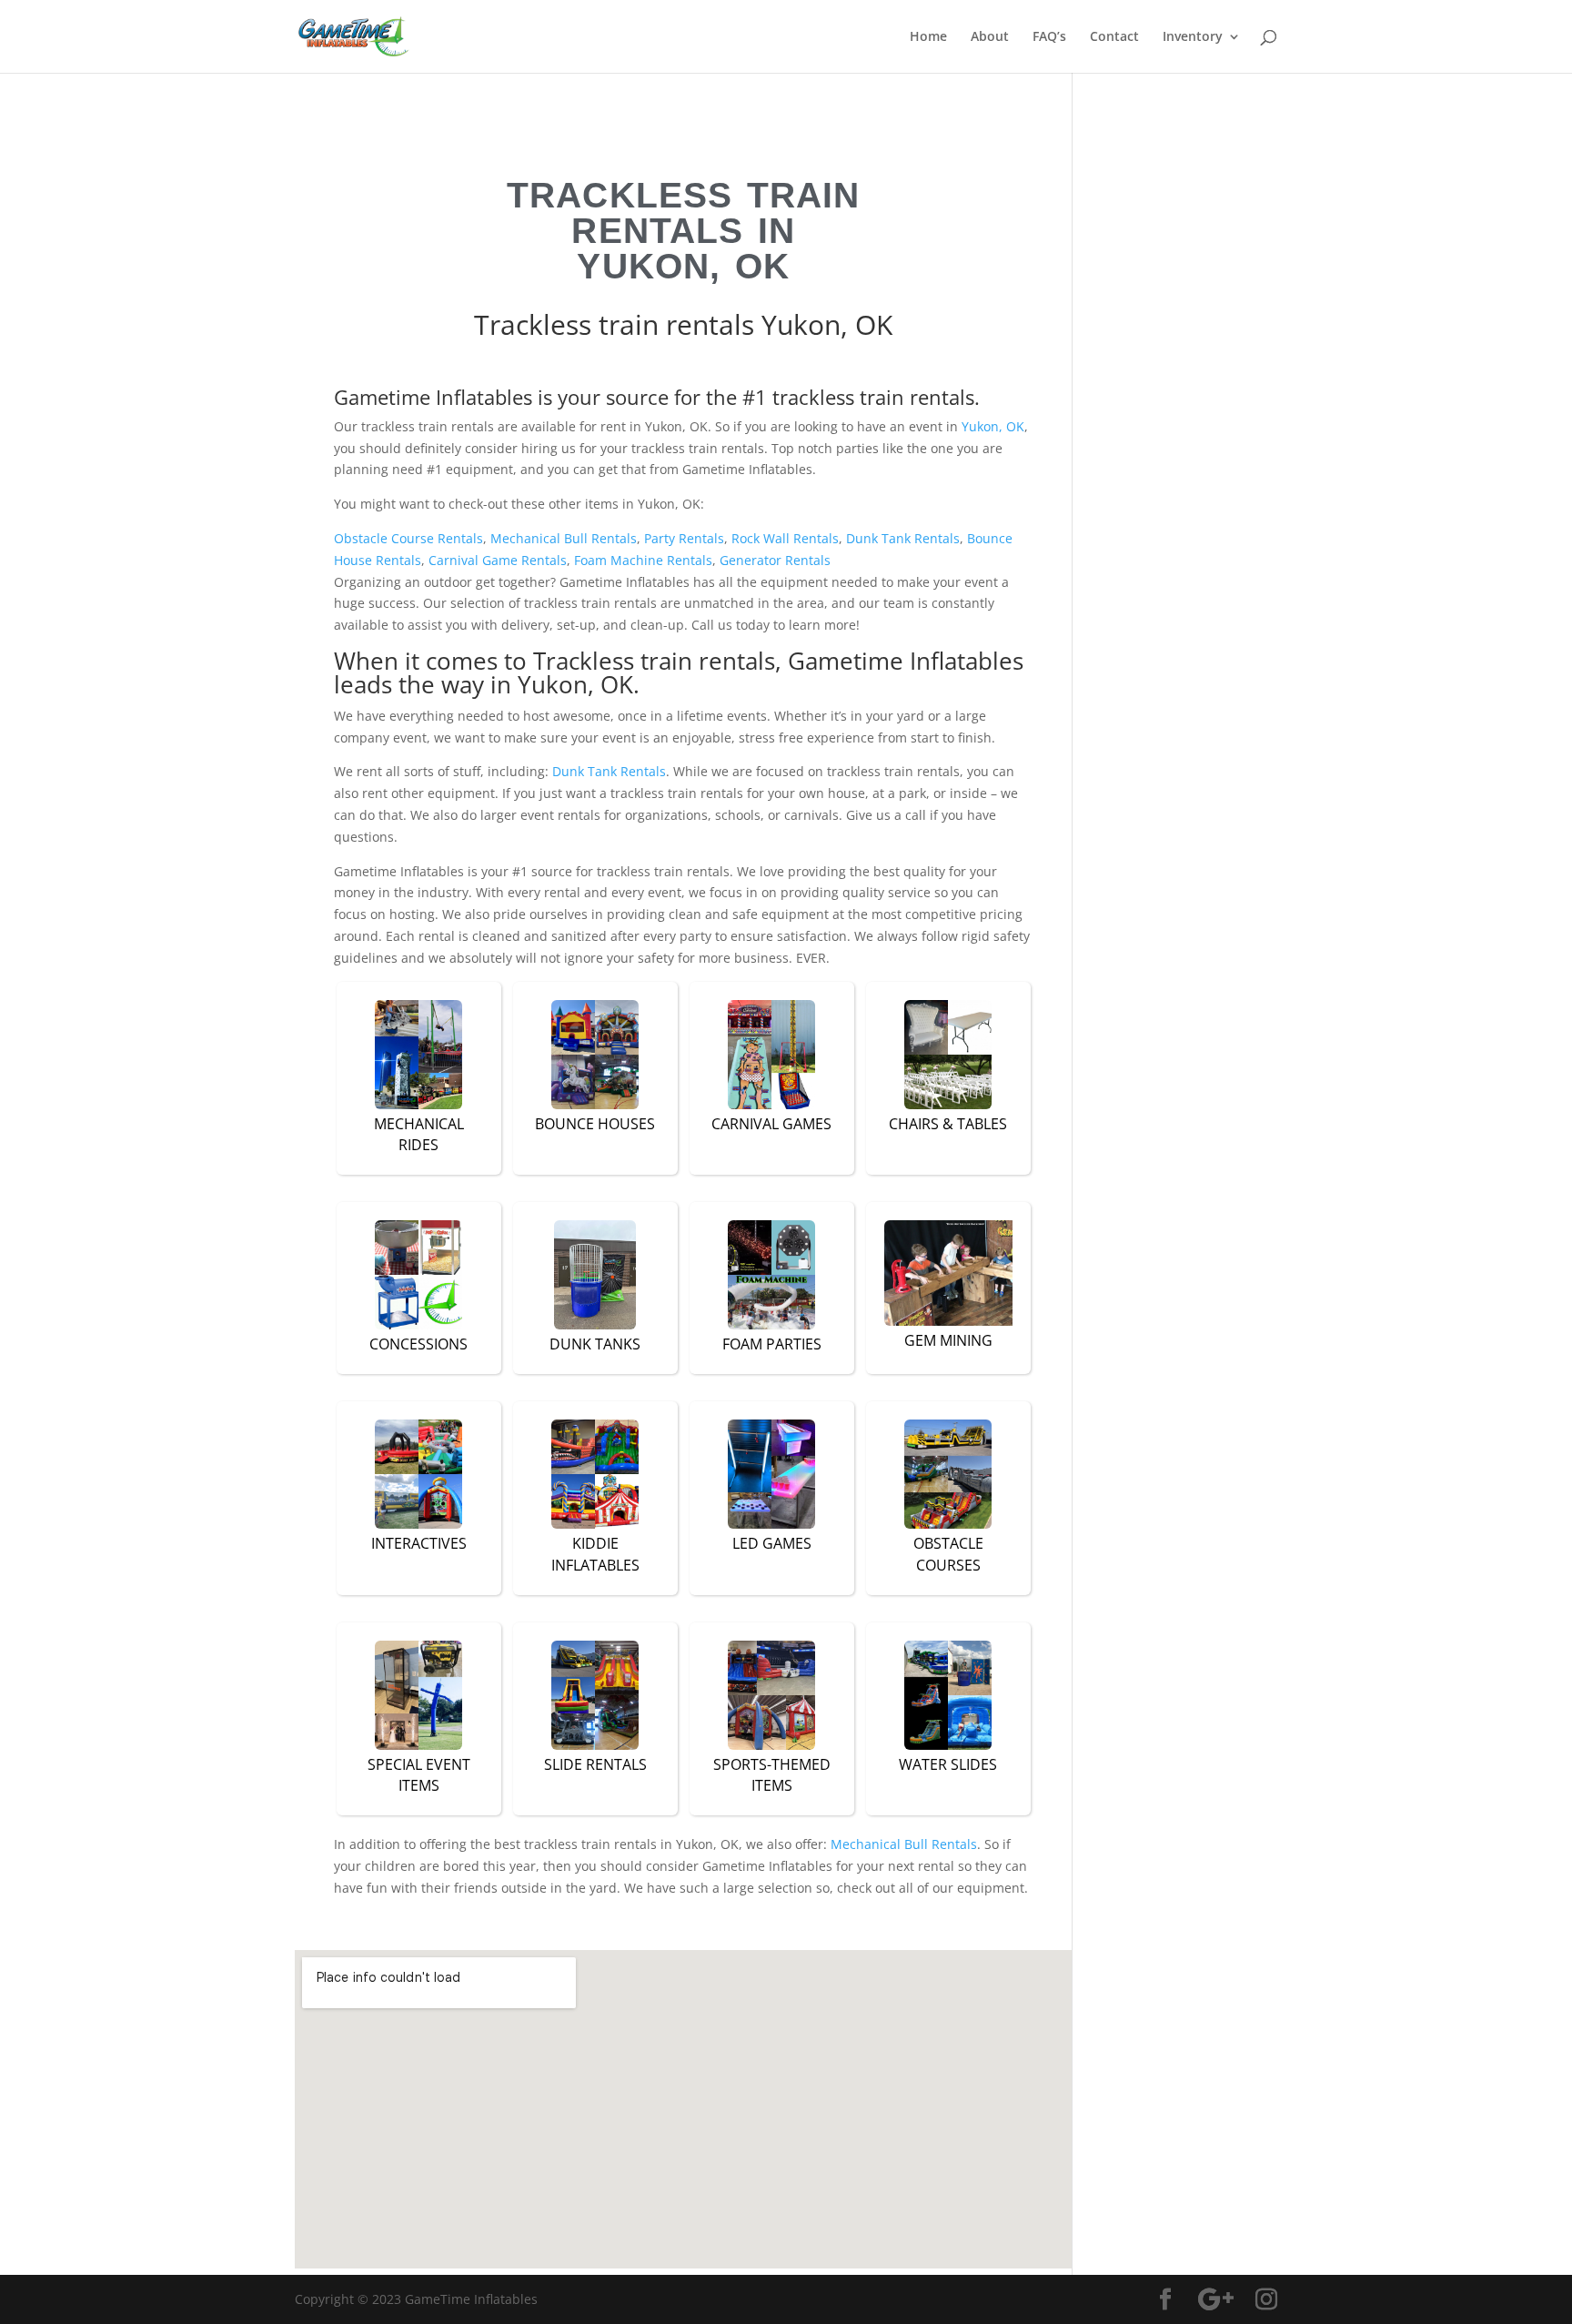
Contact (1114, 37)
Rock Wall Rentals (785, 538)
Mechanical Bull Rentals (564, 538)
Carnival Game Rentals (498, 560)
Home (928, 37)
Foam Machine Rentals (643, 560)
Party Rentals (684, 538)
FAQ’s (1049, 37)
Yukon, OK (993, 426)
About (990, 37)
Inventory (1193, 37)
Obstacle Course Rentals (408, 538)
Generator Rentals (775, 560)
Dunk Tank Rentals (903, 538)
